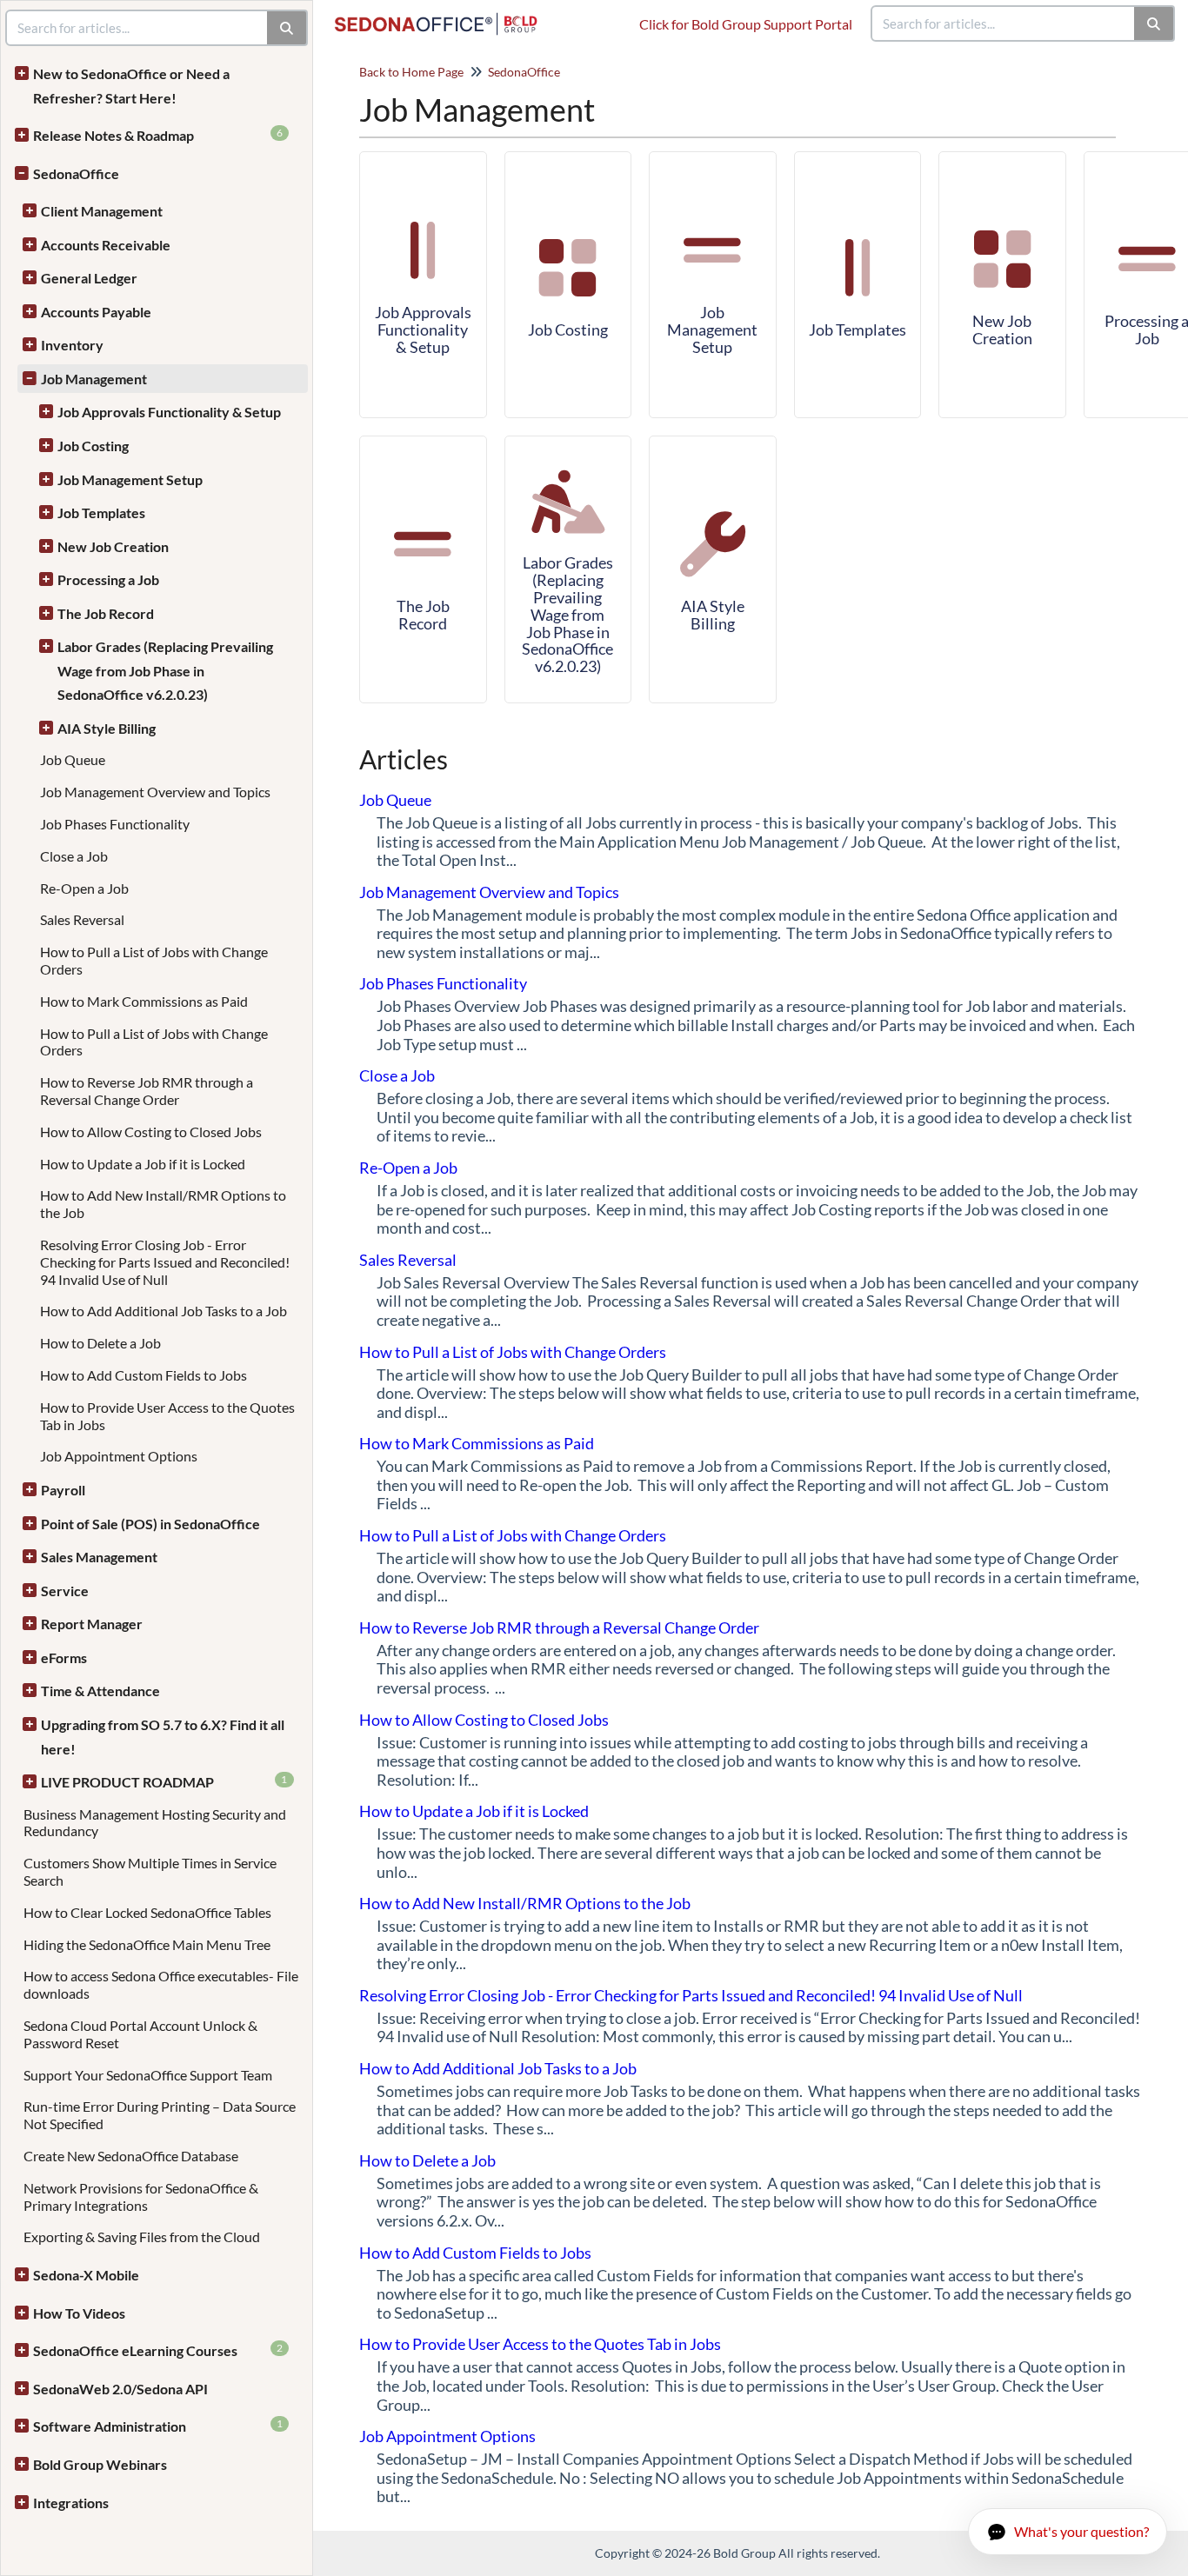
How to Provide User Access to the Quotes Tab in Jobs (540, 2344)
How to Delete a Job (100, 1343)
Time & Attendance (100, 1691)
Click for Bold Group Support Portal (746, 24)
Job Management (94, 379)
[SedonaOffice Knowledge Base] (443, 15)
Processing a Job (108, 579)
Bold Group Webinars (100, 2464)
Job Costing (93, 446)
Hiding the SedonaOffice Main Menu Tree (147, 1944)
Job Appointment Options (119, 1456)
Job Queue (73, 759)
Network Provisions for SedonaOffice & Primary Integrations (141, 2197)
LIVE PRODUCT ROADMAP (164, 1781)
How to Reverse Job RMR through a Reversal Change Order (147, 1091)
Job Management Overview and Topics (155, 792)
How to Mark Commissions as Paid (144, 1001)
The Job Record (106, 613)
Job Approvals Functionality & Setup (169, 412)
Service (65, 1591)
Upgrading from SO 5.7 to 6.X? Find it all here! (163, 1737)
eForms (64, 1657)
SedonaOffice (76, 173)
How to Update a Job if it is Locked (143, 1164)
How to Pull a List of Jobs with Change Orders (513, 1352)
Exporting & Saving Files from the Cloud (142, 2237)
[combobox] (1004, 23)
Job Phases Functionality (115, 824)
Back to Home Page (411, 72)
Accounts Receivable (106, 245)
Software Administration (158, 2426)
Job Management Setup (130, 479)
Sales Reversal (82, 919)
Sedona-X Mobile (86, 2275)
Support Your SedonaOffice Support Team (148, 2075)
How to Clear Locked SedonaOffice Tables (147, 1912)
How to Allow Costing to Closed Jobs (151, 1132)
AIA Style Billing (107, 728)
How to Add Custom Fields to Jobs (143, 1375)
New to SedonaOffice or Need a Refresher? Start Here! (131, 86)
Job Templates (101, 513)
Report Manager (92, 1624)
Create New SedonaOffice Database (131, 2156)
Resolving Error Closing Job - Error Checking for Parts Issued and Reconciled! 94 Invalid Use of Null (165, 1262)
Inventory (72, 345)
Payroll (63, 1490)
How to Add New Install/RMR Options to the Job (525, 1903)
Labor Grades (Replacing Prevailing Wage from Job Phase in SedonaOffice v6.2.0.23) (165, 670)
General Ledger (89, 278)
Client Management (102, 211)
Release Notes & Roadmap (158, 135)
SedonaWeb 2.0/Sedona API (120, 2389)
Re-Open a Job (84, 888)
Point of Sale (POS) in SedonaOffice (150, 1524)
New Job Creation (113, 546)
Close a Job (74, 856)
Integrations (71, 2503)
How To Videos (79, 2313)
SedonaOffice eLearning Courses (158, 2350)
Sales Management (99, 1557)
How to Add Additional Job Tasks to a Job (164, 1311)
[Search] (1155, 23)
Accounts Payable (96, 312)
